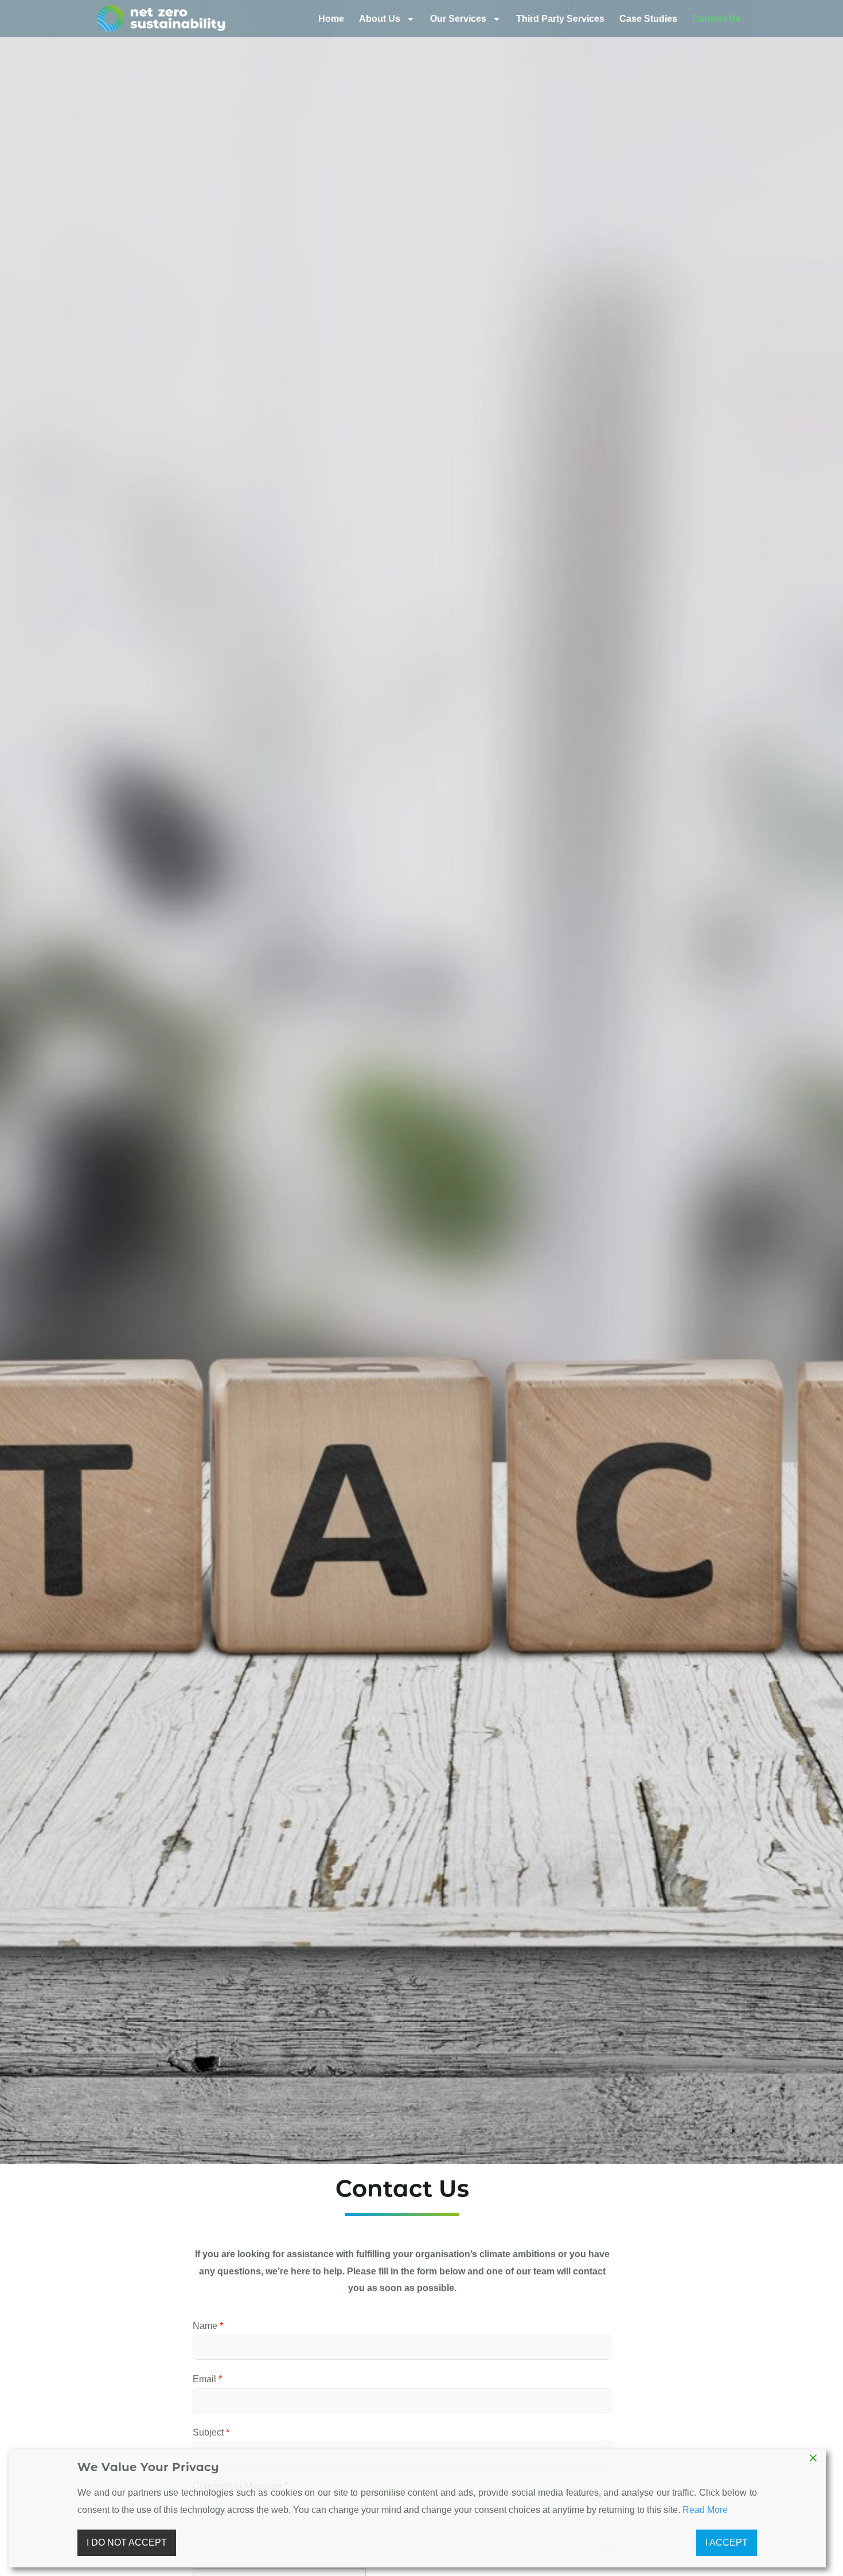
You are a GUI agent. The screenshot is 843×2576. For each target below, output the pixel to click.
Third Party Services (560, 19)
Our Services (458, 19)
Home (331, 19)
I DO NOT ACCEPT (127, 2542)
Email (207, 2379)
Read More (705, 2510)
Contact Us (717, 19)
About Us (380, 19)
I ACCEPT (727, 2542)
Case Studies (648, 19)
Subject (211, 2432)
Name (208, 2326)
